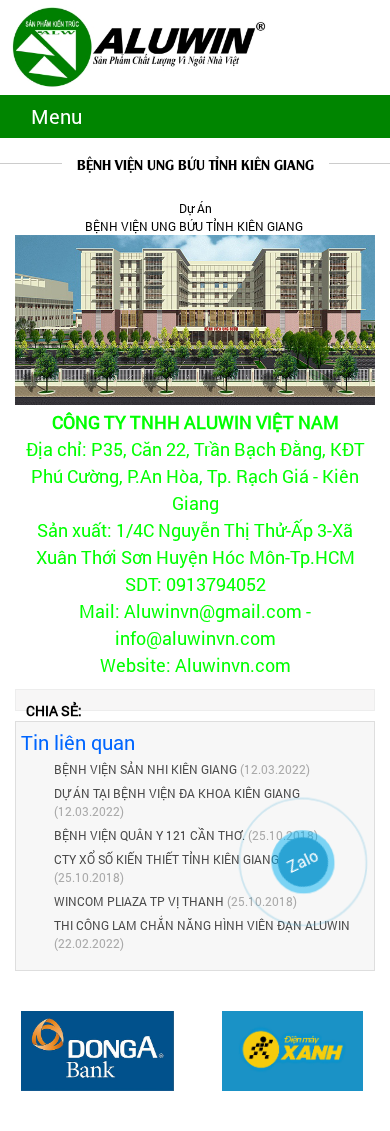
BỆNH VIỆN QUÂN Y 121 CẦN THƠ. (151, 835)
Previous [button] (20, 1061)
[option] (97, 1051)
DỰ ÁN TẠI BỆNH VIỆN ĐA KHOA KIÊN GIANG (177, 793)
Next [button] (370, 1061)
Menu (56, 116)
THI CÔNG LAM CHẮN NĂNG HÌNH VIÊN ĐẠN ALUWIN (202, 925)
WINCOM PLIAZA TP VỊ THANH (139, 901)
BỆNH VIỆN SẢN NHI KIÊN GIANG (145, 769)
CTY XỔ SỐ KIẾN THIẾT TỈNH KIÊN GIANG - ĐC (179, 859)
